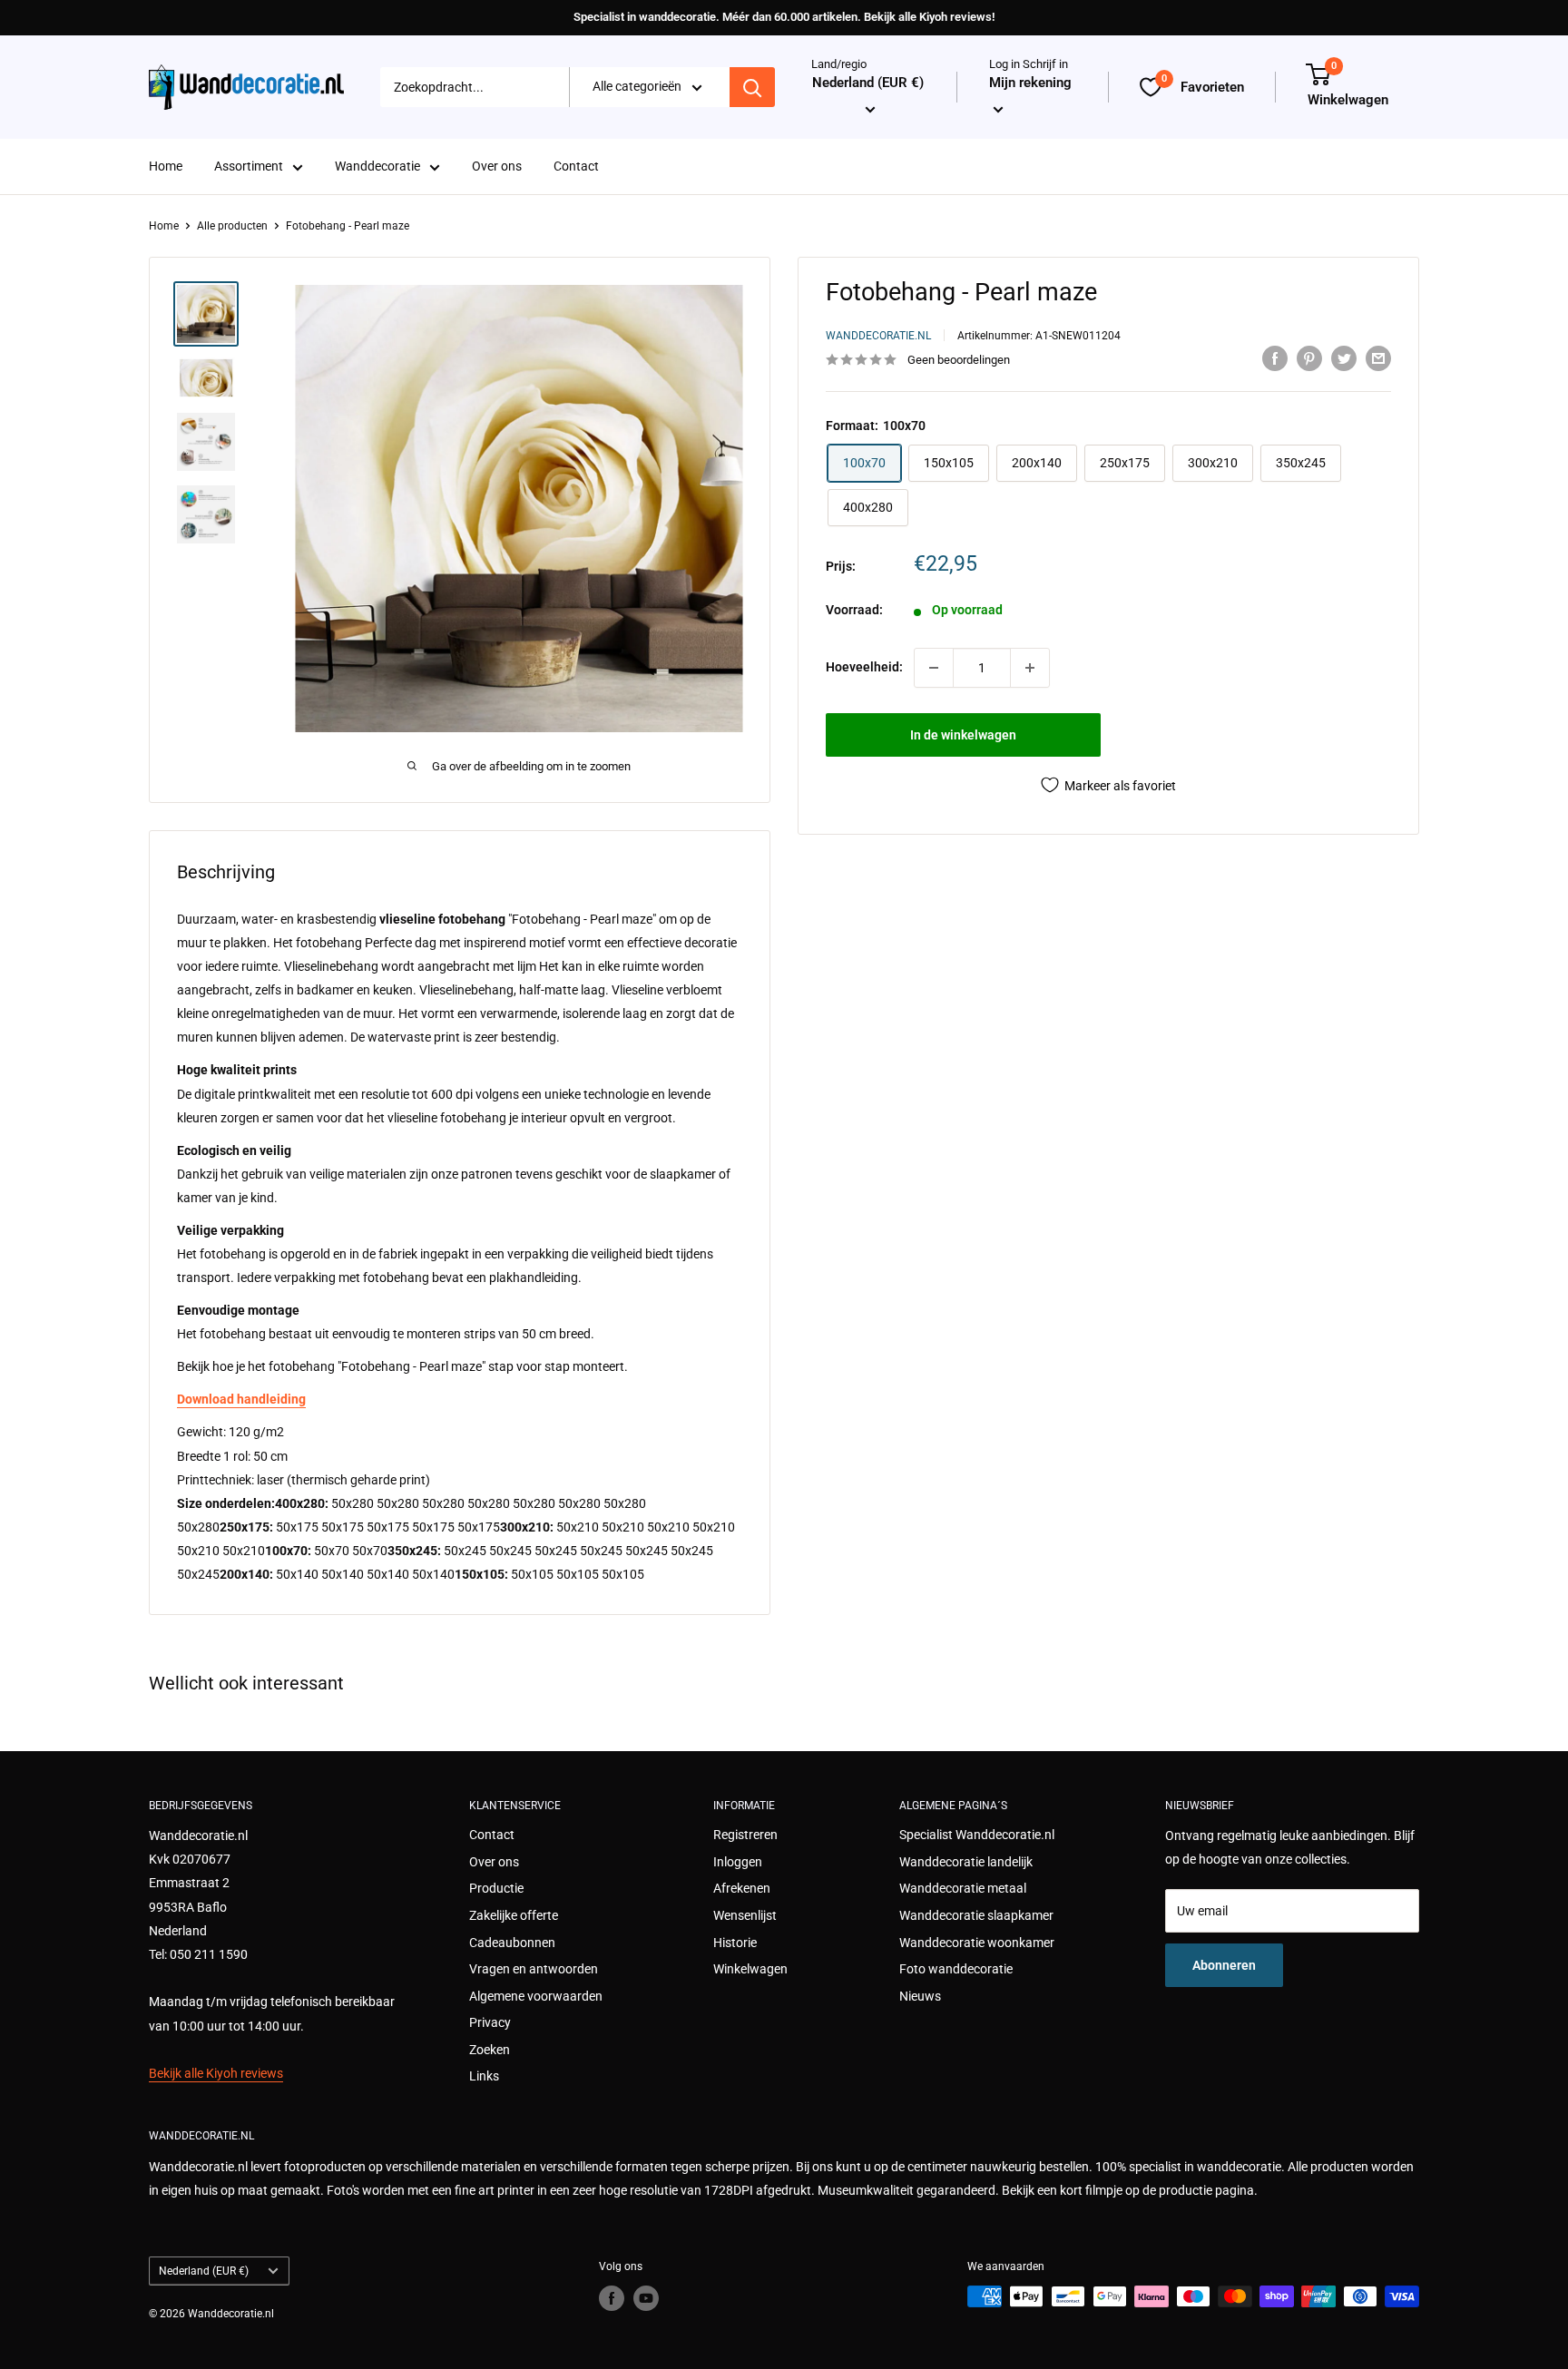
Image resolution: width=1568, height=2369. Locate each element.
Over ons (497, 167)
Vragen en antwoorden (534, 1969)
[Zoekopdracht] (752, 87)
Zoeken (490, 2050)
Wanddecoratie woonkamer (977, 1943)
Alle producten (232, 226)
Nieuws (920, 1996)
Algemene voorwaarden (536, 1996)
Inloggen (738, 1862)
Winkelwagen (750, 1969)
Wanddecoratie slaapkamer (976, 1915)
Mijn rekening (1030, 83)
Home (166, 167)
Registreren (745, 1835)
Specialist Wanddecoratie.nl (977, 1835)
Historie (735, 1943)
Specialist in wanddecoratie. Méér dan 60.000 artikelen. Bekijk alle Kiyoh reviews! (784, 17)
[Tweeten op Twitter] (1344, 357)
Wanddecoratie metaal (963, 1888)
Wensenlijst (745, 1915)
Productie (496, 1888)
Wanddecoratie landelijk (966, 1862)
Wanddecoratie (377, 167)
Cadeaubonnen (512, 1943)
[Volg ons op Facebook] (612, 2298)
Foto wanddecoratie (956, 1969)
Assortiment (249, 167)
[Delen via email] (1378, 357)
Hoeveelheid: (864, 667)
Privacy (490, 2022)
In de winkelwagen (963, 735)
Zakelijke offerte (514, 1915)
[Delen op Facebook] (1275, 357)
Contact (576, 167)
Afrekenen (742, 1888)
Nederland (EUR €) (204, 2271)
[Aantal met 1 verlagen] (934, 668)
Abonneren (1224, 1965)
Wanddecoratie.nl (878, 336)
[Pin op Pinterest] (1309, 357)
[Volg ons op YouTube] (646, 2298)
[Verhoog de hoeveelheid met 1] (1030, 668)
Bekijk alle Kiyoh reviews (216, 2073)
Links (484, 2076)
